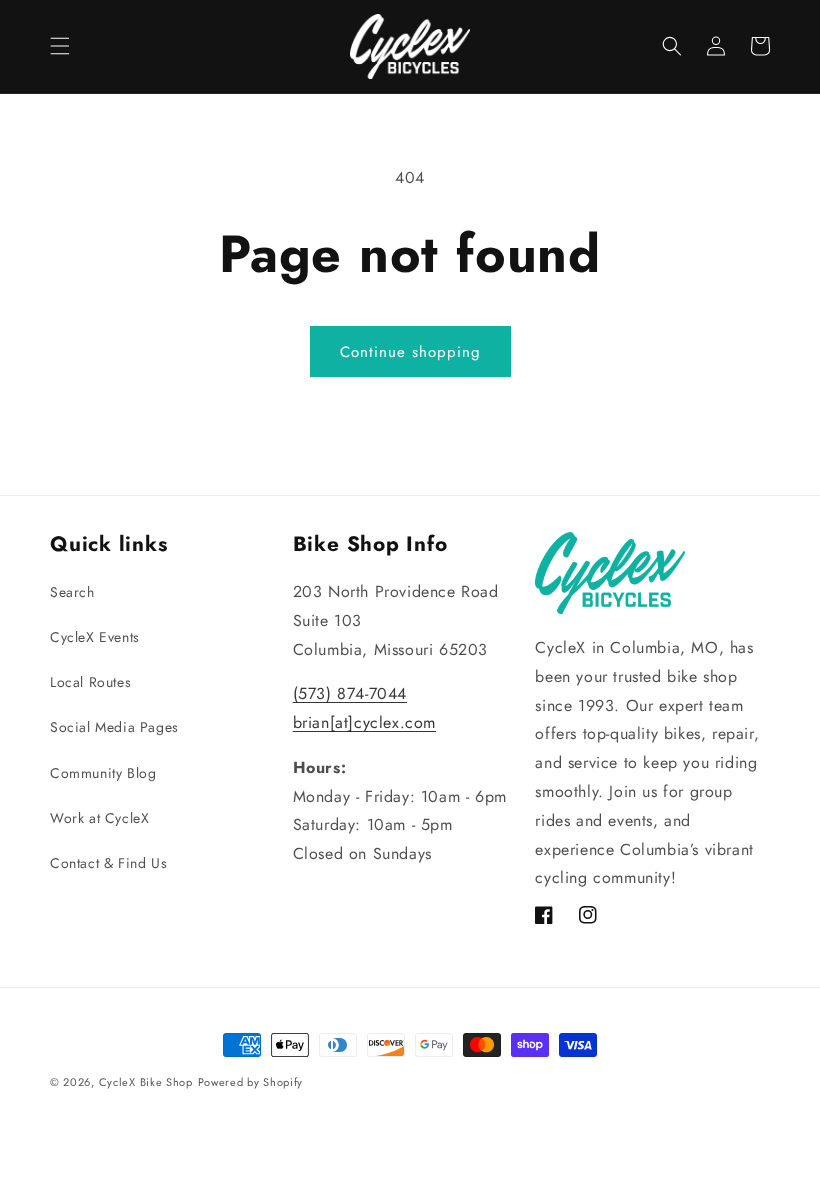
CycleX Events (95, 637)
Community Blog (103, 773)
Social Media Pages (114, 727)
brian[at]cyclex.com (364, 722)
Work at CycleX (99, 818)
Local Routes (90, 682)
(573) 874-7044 (350, 693)
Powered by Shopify (251, 1082)
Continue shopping (410, 352)
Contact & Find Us (108, 863)
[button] (60, 46)
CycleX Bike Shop (146, 1082)
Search (72, 592)
